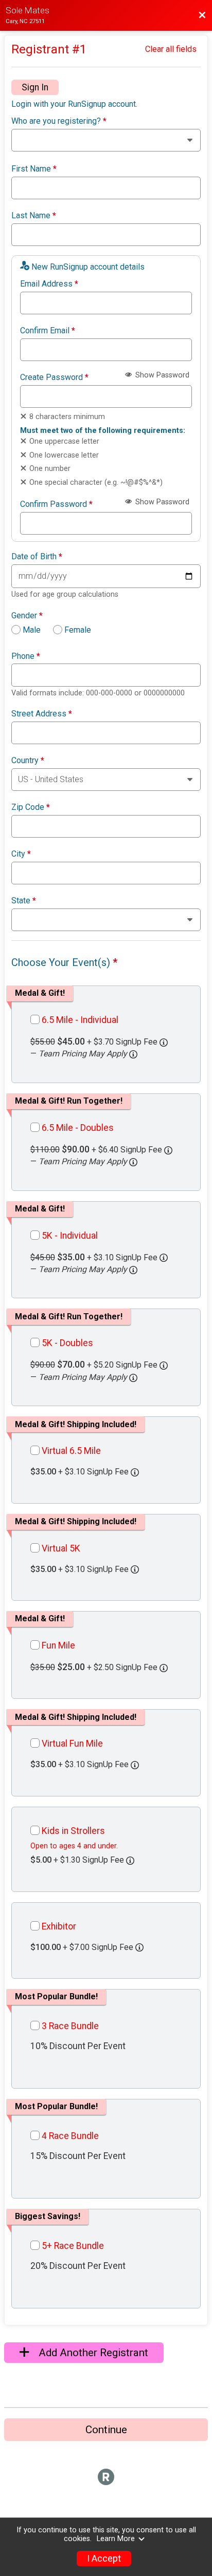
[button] (133, 1054)
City (21, 854)
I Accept (104, 2559)
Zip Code (31, 807)
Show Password (161, 375)
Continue (106, 2430)
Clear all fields (171, 49)
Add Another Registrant (92, 2353)
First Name (34, 169)
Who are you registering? (59, 121)
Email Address (49, 284)
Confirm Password (56, 504)
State (24, 901)
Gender (27, 616)
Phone (26, 656)
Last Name (34, 216)
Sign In (35, 87)
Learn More (116, 2539)
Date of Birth (37, 557)
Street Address (42, 714)
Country (28, 761)
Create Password (54, 377)
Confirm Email (48, 331)
